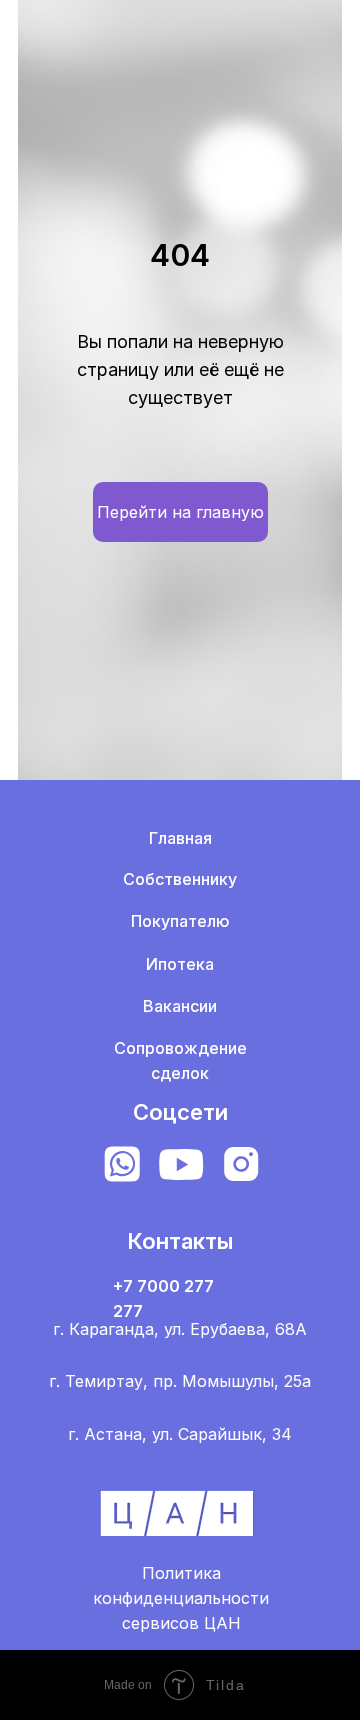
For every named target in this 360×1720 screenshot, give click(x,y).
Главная (180, 838)
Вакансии (180, 1006)
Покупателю (180, 921)
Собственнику (180, 879)
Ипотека (180, 964)
